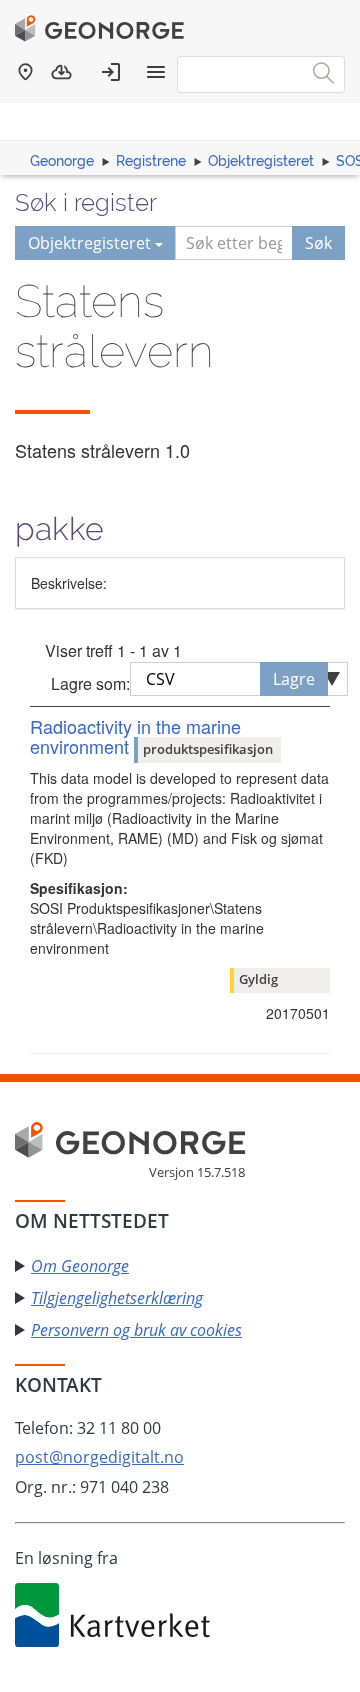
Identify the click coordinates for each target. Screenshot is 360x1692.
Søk (318, 243)
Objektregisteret (261, 161)
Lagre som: (90, 683)
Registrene (151, 161)
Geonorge (62, 161)
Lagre (294, 679)
